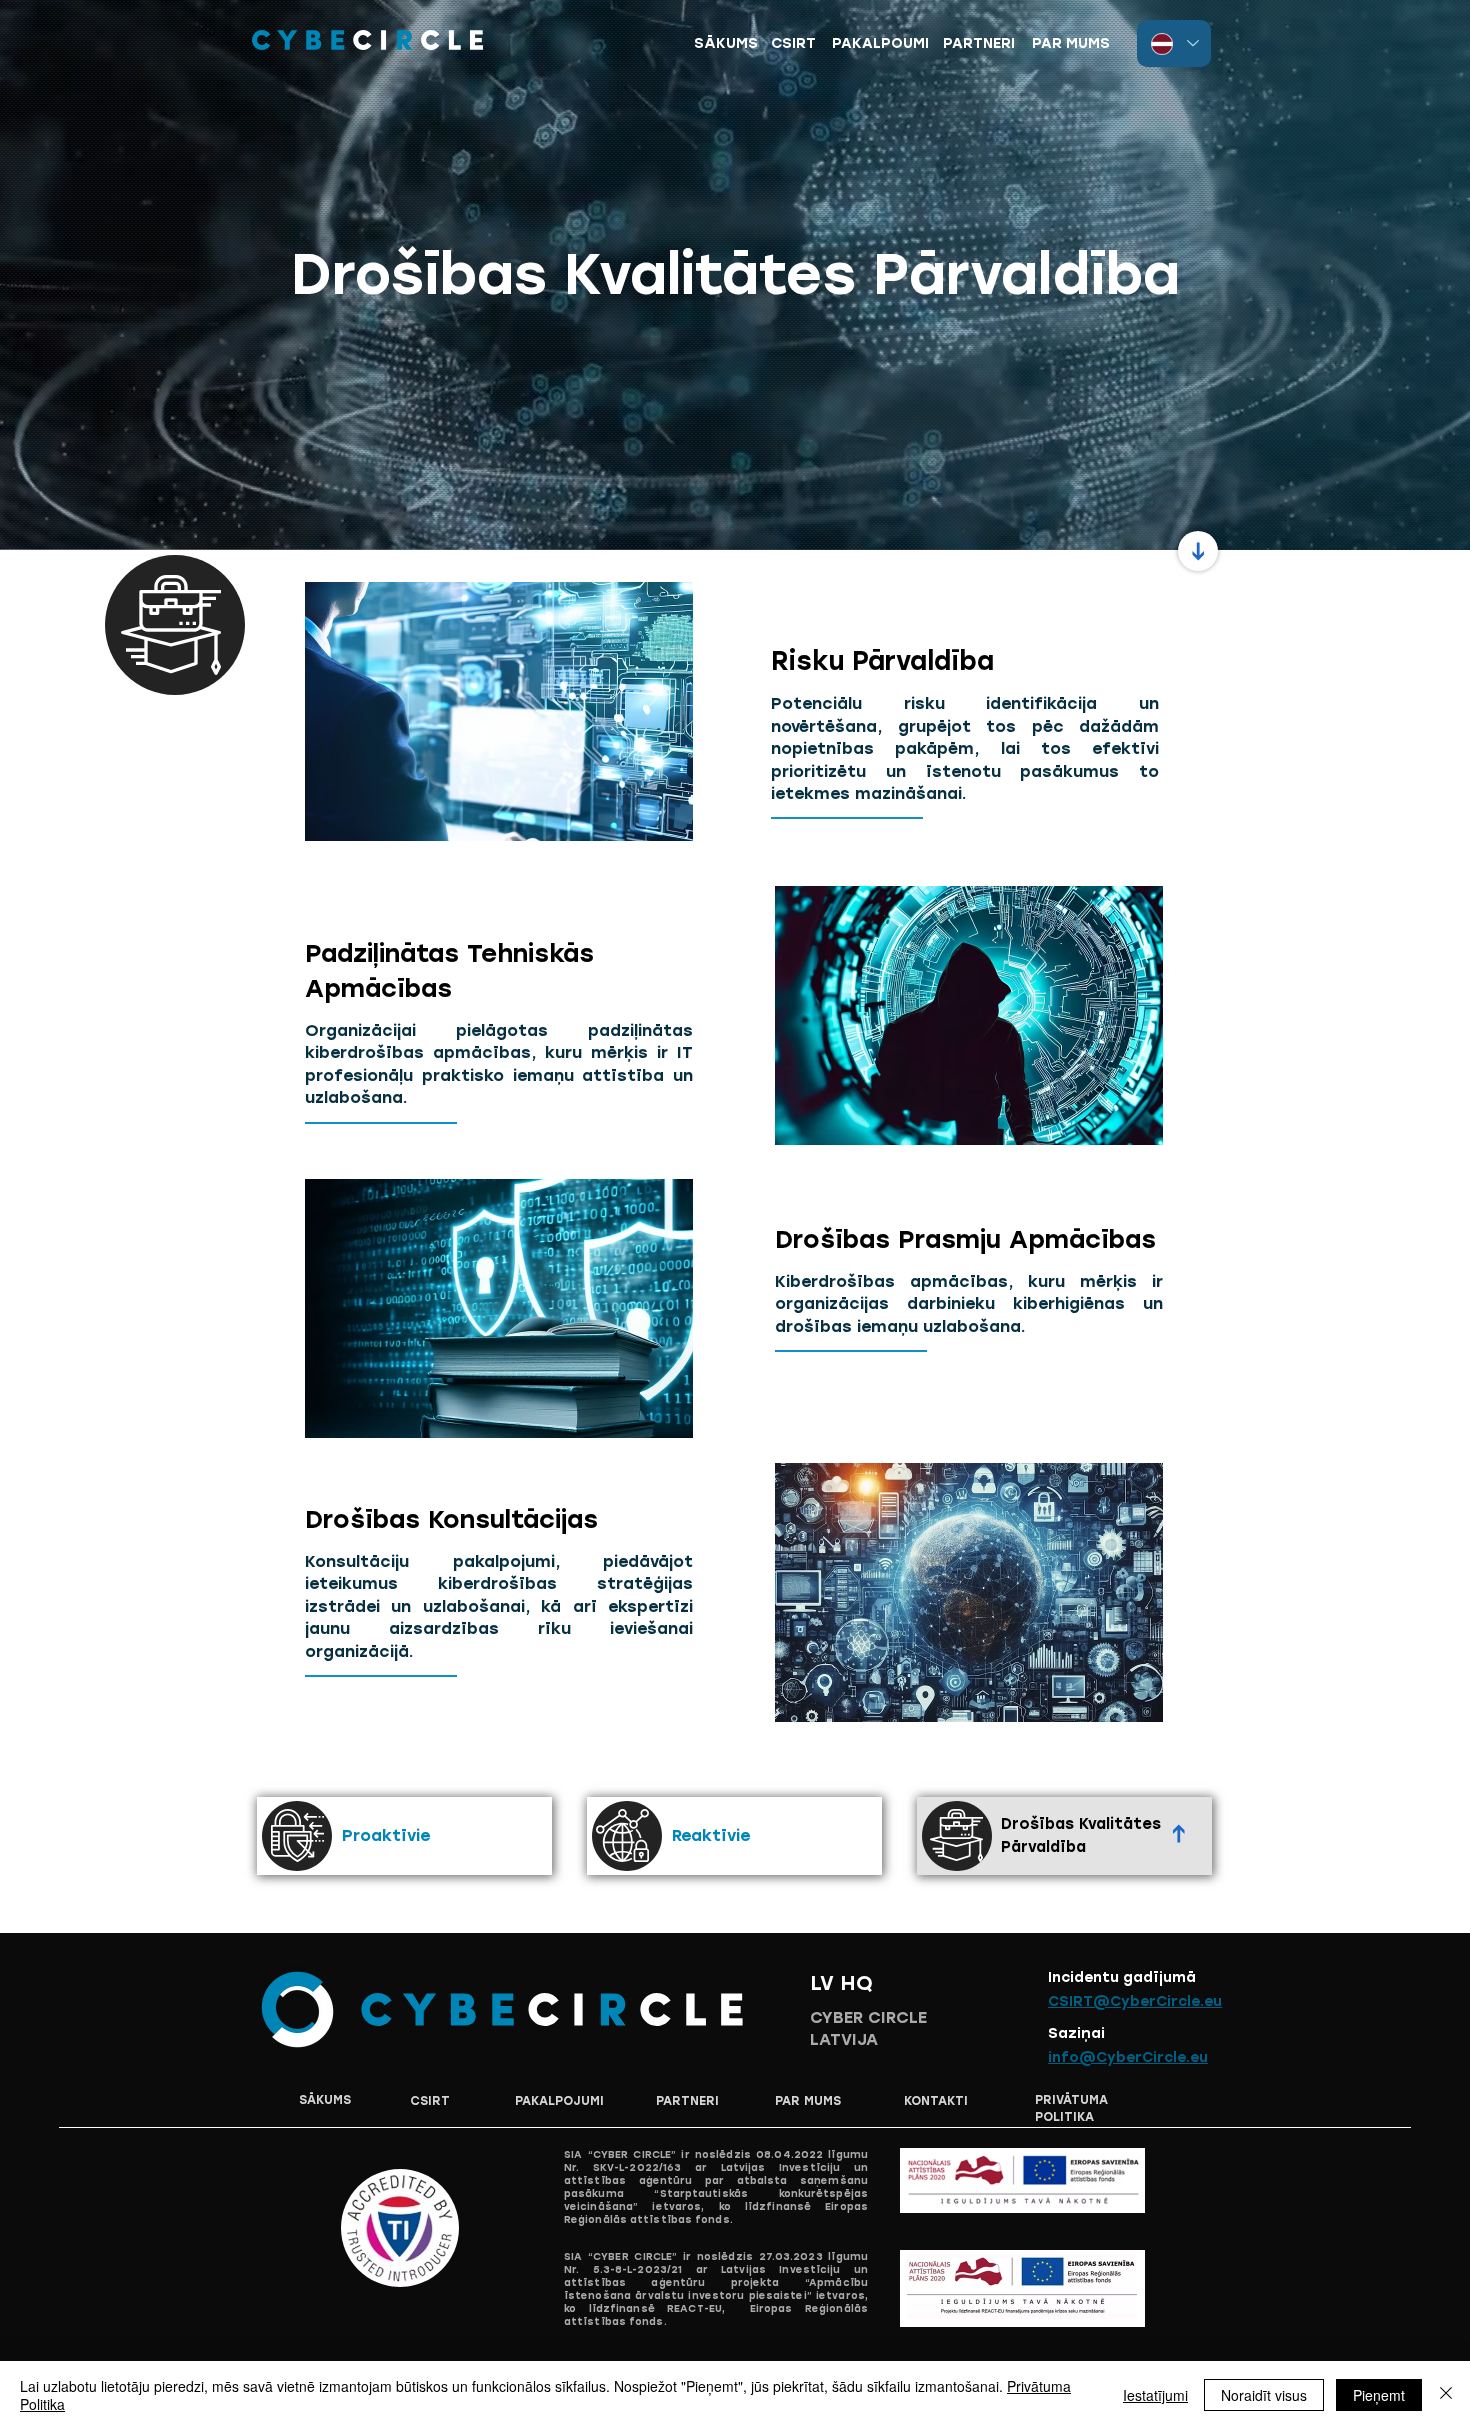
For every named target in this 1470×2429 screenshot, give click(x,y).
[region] (880, 51)
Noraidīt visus (1264, 2395)
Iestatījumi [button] (1155, 2395)
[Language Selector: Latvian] (1174, 43)
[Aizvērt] (1446, 2395)
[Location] (1198, 551)
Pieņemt (1379, 2395)
